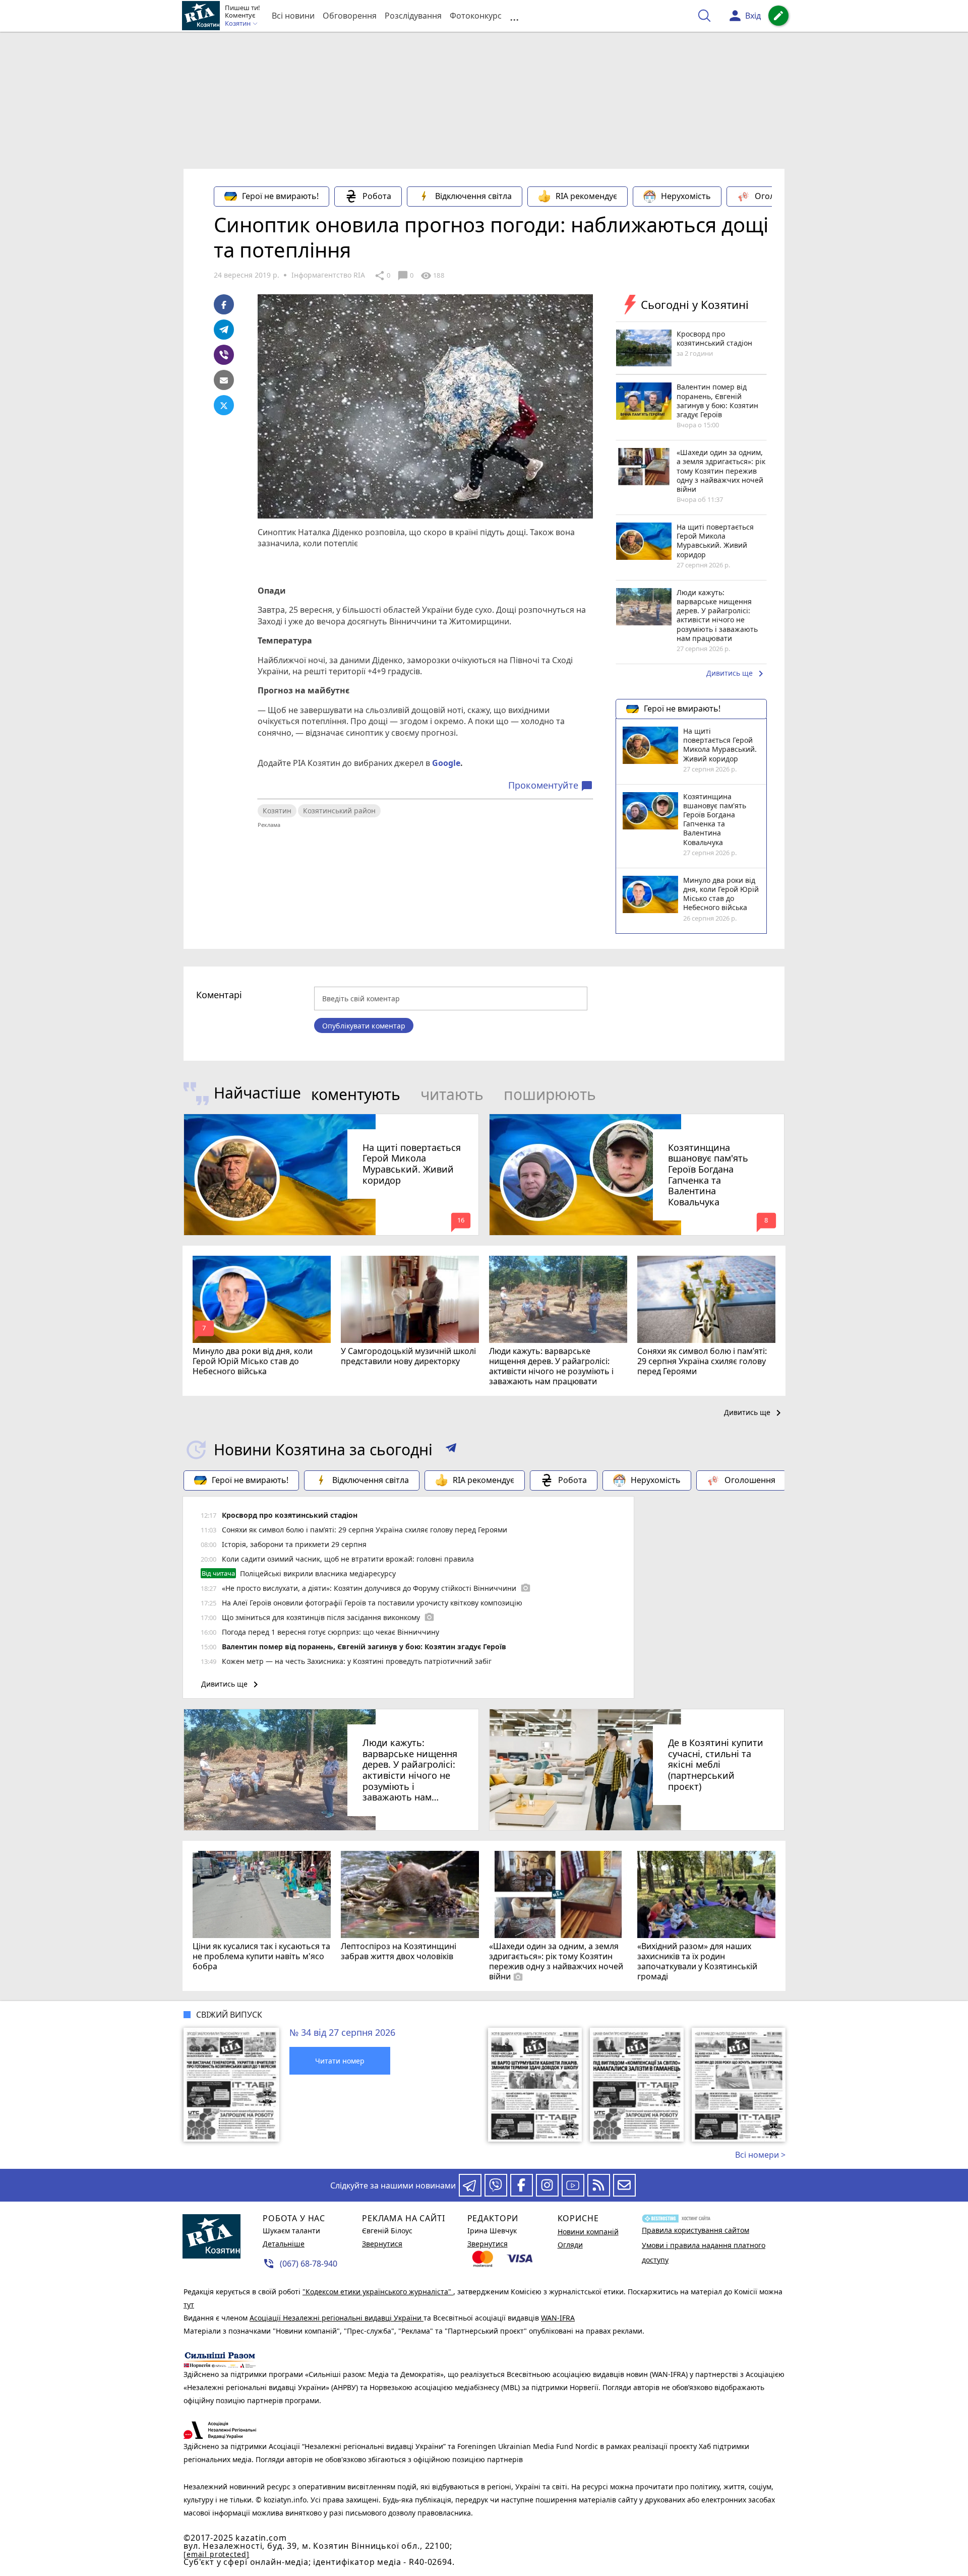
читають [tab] (452, 1094)
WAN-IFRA (558, 2318)
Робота (377, 196)
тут (189, 2305)
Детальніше (284, 2244)
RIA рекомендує (586, 196)
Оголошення (780, 196)
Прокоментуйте (551, 786)
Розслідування (413, 16)
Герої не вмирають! (280, 196)
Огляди (570, 2245)
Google (446, 763)
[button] (451, 1450)
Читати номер (340, 2061)
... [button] (514, 16)
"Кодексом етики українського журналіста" (378, 2292)
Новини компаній (588, 2232)
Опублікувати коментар (364, 1026)
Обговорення (350, 16)
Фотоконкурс (476, 16)
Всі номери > (760, 2155)
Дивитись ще (737, 674)
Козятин (277, 811)
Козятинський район (339, 811)
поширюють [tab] (550, 1094)
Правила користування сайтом (695, 2230)
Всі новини (293, 16)
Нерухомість (686, 196)
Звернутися (382, 2244)
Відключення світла (473, 196)
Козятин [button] (238, 24)
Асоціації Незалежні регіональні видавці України (337, 2318)
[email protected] (216, 2554)
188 (432, 276)
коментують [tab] (356, 1094)
